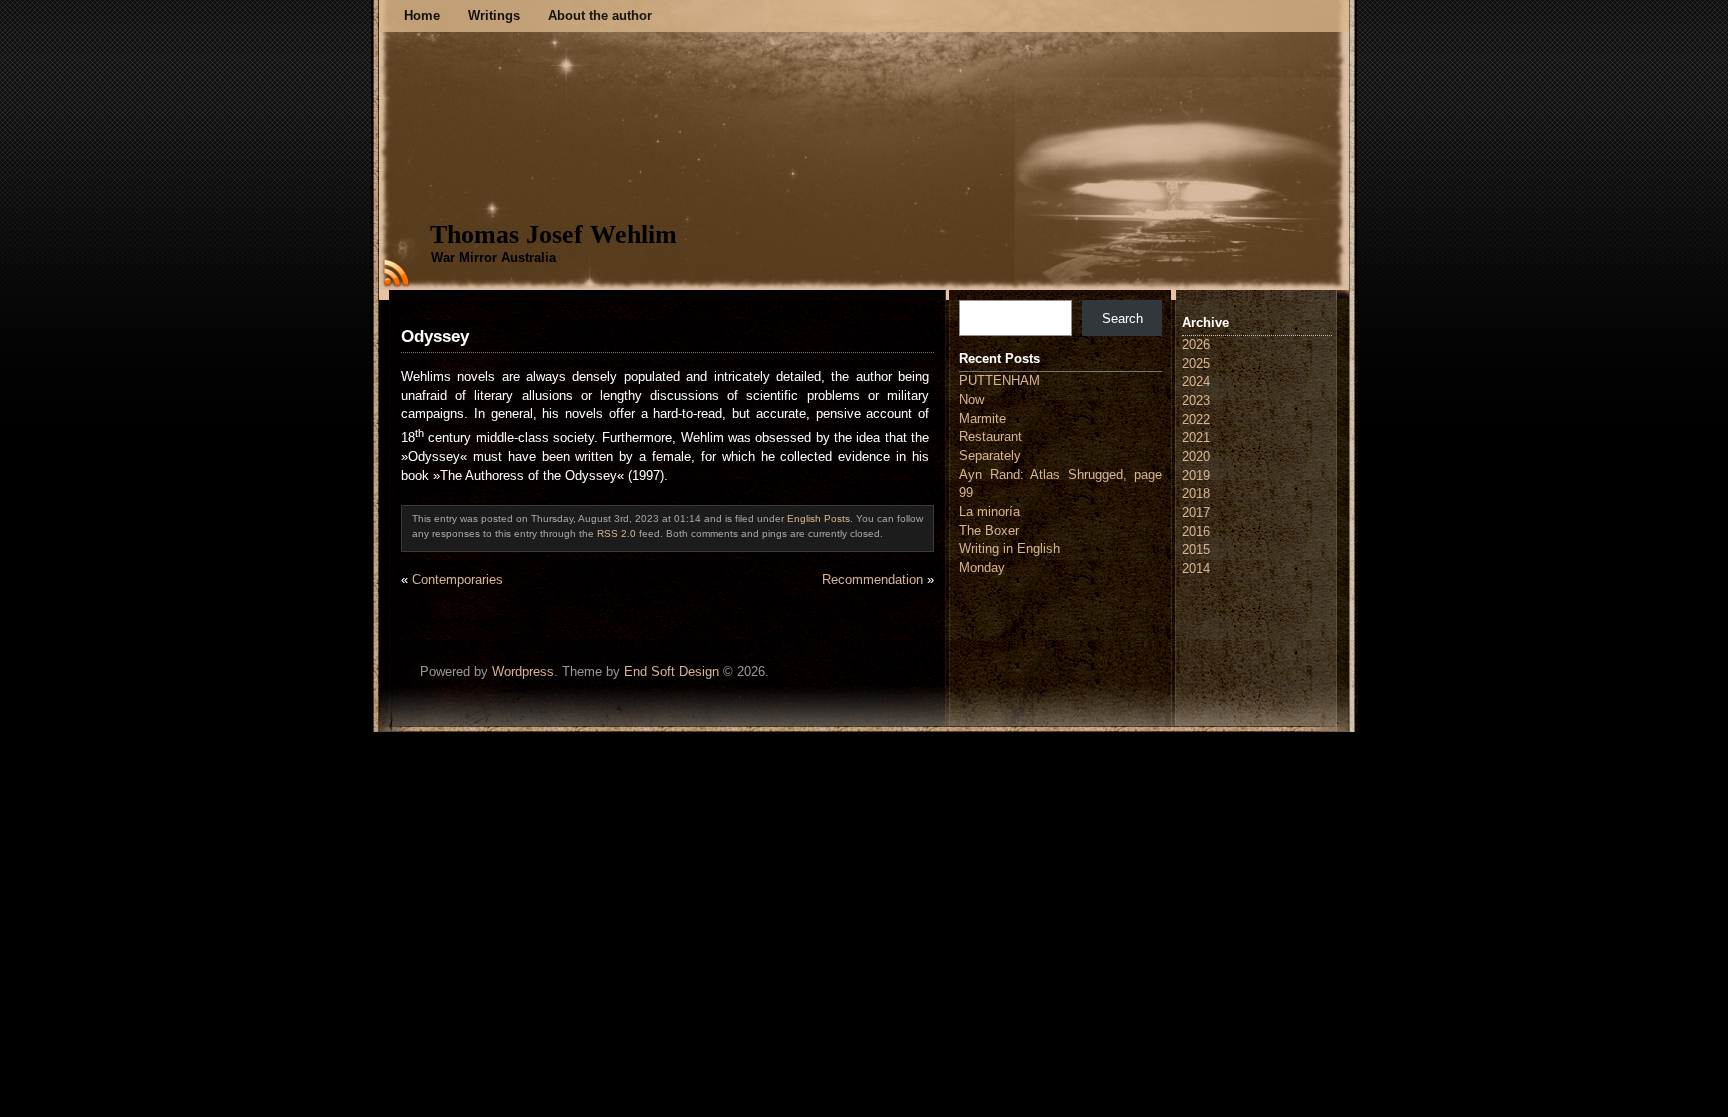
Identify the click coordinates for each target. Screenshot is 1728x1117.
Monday (982, 567)
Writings (494, 15)
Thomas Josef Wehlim (553, 234)
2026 (1196, 344)
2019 (1196, 475)
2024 (1196, 381)
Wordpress (523, 671)
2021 (1196, 437)
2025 (1196, 363)
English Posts (818, 518)
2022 (1196, 419)
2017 (1196, 512)
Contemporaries (457, 579)
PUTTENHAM (999, 380)
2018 (1196, 493)
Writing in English (1009, 548)
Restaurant (990, 436)
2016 (1196, 531)
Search (1122, 318)
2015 (1196, 549)
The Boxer (989, 530)
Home (422, 15)
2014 (1196, 568)
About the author (600, 15)
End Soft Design (671, 671)
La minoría (989, 511)
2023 (1196, 400)
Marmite (982, 418)
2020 (1196, 456)
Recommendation (872, 579)
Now (971, 399)
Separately (990, 455)
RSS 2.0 (616, 533)
